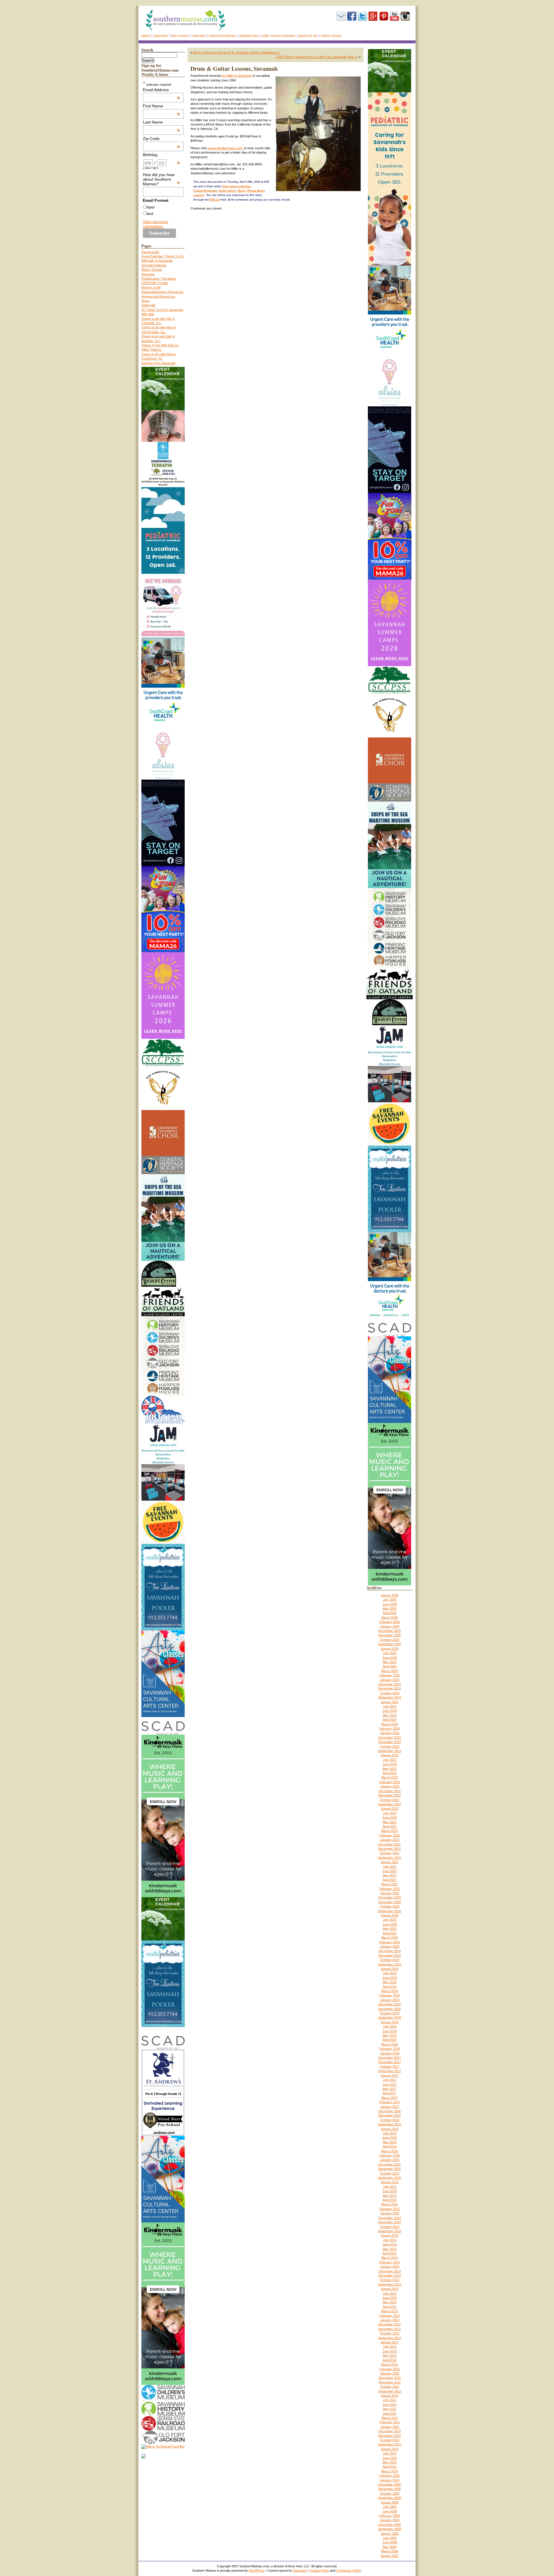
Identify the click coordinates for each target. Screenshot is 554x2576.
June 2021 (390, 1871)
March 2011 (390, 2418)
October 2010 (390, 2440)
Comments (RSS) (349, 2571)
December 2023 (390, 1738)
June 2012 (390, 2351)
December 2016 (390, 2111)
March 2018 (390, 2044)
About (146, 36)
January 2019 (390, 2000)
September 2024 (390, 1697)
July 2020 (390, 1920)
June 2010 (390, 2458)
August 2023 (390, 1755)
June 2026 (390, 1604)
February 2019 (390, 1995)
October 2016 (390, 2120)
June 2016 (390, 2138)
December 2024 (390, 1684)
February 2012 (390, 2369)
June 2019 (390, 1978)
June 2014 (390, 2244)
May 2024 (390, 1715)
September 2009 (390, 2498)
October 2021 (390, 1853)
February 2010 (390, 2476)
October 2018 (390, 2013)
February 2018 (390, 2049)
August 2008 (390, 2534)
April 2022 (390, 1826)
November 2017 (390, 2062)
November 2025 (390, 1635)
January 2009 (390, 2520)
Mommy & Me (151, 287)
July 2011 (390, 2400)
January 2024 (390, 1733)
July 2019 (390, 1973)
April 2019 (390, 1987)
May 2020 (390, 1929)
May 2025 (390, 1662)
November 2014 (390, 2222)
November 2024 (390, 1688)
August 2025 (390, 1649)
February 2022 (390, 1835)
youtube (394, 16)
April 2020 (390, 1933)
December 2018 (390, 2004)
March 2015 (390, 2204)
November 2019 (390, 1955)
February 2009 (390, 2516)
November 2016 (390, 2115)
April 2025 (390, 1666)
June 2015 (390, 2191)
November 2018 (390, 2009)
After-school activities (279, 36)
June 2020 (390, 1924)
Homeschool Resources (158, 296)
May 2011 (390, 2409)
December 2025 (390, 1631)
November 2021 (390, 1849)
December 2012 (390, 2324)
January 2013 (390, 2320)
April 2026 (390, 1613)
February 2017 (390, 2102)
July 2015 (390, 2187)
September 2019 (390, 1964)
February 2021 (390, 1889)
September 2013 (390, 2284)
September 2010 (390, 2444)
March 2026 (390, 1617)
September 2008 (390, 2529)
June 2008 (390, 2542)
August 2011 (390, 2396)
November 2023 (390, 1742)
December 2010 (390, 2431)
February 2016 (390, 2155)
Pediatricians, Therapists (159, 279)
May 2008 (390, 2547)
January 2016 (390, 2160)
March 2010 (390, 2471)
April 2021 (390, 1880)
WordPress (257, 2571)
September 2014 (390, 2231)
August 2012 (390, 2342)
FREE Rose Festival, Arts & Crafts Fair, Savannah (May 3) (317, 57)
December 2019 (390, 1951)
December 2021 (390, 1844)
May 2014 (390, 2249)
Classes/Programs (205, 191)
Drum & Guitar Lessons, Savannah (234, 69)
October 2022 (390, 1800)
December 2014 (390, 2218)
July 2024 (390, 1706)
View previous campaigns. (156, 224)
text (150, 214)
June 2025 (390, 1658)
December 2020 (390, 1897)
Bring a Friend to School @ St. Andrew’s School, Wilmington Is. (237, 53)
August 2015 (390, 2182)
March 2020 (390, 1938)
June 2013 (390, 2298)
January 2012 (390, 2373)
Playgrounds (150, 252)
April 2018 (390, 2040)
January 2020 (390, 1947)
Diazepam (300, 2571)
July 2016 (390, 2133)
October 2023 (390, 1746)
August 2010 (390, 2449)
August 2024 (390, 1702)
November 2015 (390, 2169)
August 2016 (390, 2129)
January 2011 (390, 2427)
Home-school (331, 36)
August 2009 (390, 2502)
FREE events (180, 36)
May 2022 (390, 1822)
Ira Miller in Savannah (237, 76)
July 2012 (390, 2347)
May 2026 (390, 1609)
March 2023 (390, 1777)
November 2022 (390, 1795)
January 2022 (390, 1840)
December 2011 (390, 2378)
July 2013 (390, 2293)
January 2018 (390, 2053)
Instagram (405, 16)
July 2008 (390, 2538)
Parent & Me (308, 36)
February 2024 (390, 1729)
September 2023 (390, 1751)
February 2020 (390, 1942)
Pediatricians (249, 36)
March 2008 (390, 2551)
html (150, 207)
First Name (162, 106)
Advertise (161, 36)
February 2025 (390, 1675)
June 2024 (390, 1711)
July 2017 (390, 2080)
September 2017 (390, 2071)
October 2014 (390, 2227)
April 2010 (390, 2467)
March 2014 (390, 2258)
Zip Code (162, 139)
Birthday (162, 155)
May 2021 (390, 1875)
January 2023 (390, 1786)
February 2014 (390, 2262)
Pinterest (384, 16)
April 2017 (390, 2093)
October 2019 (390, 1960)
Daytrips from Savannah (158, 363)
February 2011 (390, 2422)
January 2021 (390, 1893)
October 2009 (390, 2493)
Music (242, 191)
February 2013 (390, 2316)
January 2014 (390, 2267)
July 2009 (390, 2507)
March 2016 (390, 2151)
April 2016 (390, 2147)
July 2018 (390, 2026)
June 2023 (390, 1764)
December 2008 (390, 2525)
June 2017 (390, 2084)
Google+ (373, 16)
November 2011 (390, 2382)
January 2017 (390, 2107)
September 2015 (390, 2178)
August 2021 (390, 1862)
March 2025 (390, 1671)
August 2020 (390, 1915)
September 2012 (390, 2338)
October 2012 (390, 2333)
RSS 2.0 (215, 200)
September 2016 (390, 2124)
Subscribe (341, 16)
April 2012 (390, 2360)
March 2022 (390, 1831)
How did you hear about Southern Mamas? (162, 179)
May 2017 (390, 2089)
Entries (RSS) (320, 2571)
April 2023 (390, 1773)
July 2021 (390, 1867)
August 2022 (390, 1809)
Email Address (162, 90)
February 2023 (390, 1782)
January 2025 (390, 1680)
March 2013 (390, 2311)
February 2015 (390, 2209)
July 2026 (390, 1600)
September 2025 (390, 1644)
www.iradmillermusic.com (226, 148)
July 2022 (390, 1813)
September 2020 (390, 1911)
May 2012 (390, 2355)
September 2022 (390, 1804)
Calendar (199, 36)
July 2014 (390, 2240)
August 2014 (390, 2235)
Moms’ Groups (152, 270)
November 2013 (390, 2276)
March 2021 (390, 1884)
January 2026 (390, 1626)
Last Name (162, 122)
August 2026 (390, 1595)
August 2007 (390, 2556)
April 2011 (390, 2414)
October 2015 (390, 2173)
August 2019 (390, 1969)
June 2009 (390, 2511)
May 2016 (390, 2142)
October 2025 (390, 1640)
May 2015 (390, 2196)
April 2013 (390, 2307)
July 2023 (390, 1760)
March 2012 (390, 2364)
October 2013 (390, 2280)
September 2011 (390, 2391)
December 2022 (390, 1791)
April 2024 (390, 1720)
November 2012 (390, 2329)
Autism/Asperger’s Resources (162, 292)
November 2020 (390, 1902)
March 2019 (390, 1991)
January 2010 (390, 2480)
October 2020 (390, 1906)
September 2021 (390, 1858)
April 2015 (390, 2200)
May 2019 (390, 1982)
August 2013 (390, 2289)
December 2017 (390, 2058)
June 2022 (390, 1817)
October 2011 (390, 2387)
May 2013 (390, 2302)
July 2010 (390, 2453)
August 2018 (390, 2022)
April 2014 (390, 2253)
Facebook (352, 16)
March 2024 (390, 1724)
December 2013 (390, 2271)
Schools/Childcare (222, 36)
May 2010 (390, 2462)
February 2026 (390, 1622)
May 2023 (390, 1769)
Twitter (362, 16)
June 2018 (390, 2031)
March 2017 (390, 2098)
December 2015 (390, 2164)
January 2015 (390, 2213)
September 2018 (390, 2018)
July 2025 (390, 1653)
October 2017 (390, 2067)
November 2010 (390, 2436)
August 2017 (390, 2076)
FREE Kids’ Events (155, 283)
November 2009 (390, 2489)
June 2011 (390, 2405)
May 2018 (390, 2035)
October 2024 (390, 1693)
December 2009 (390, 2485)
